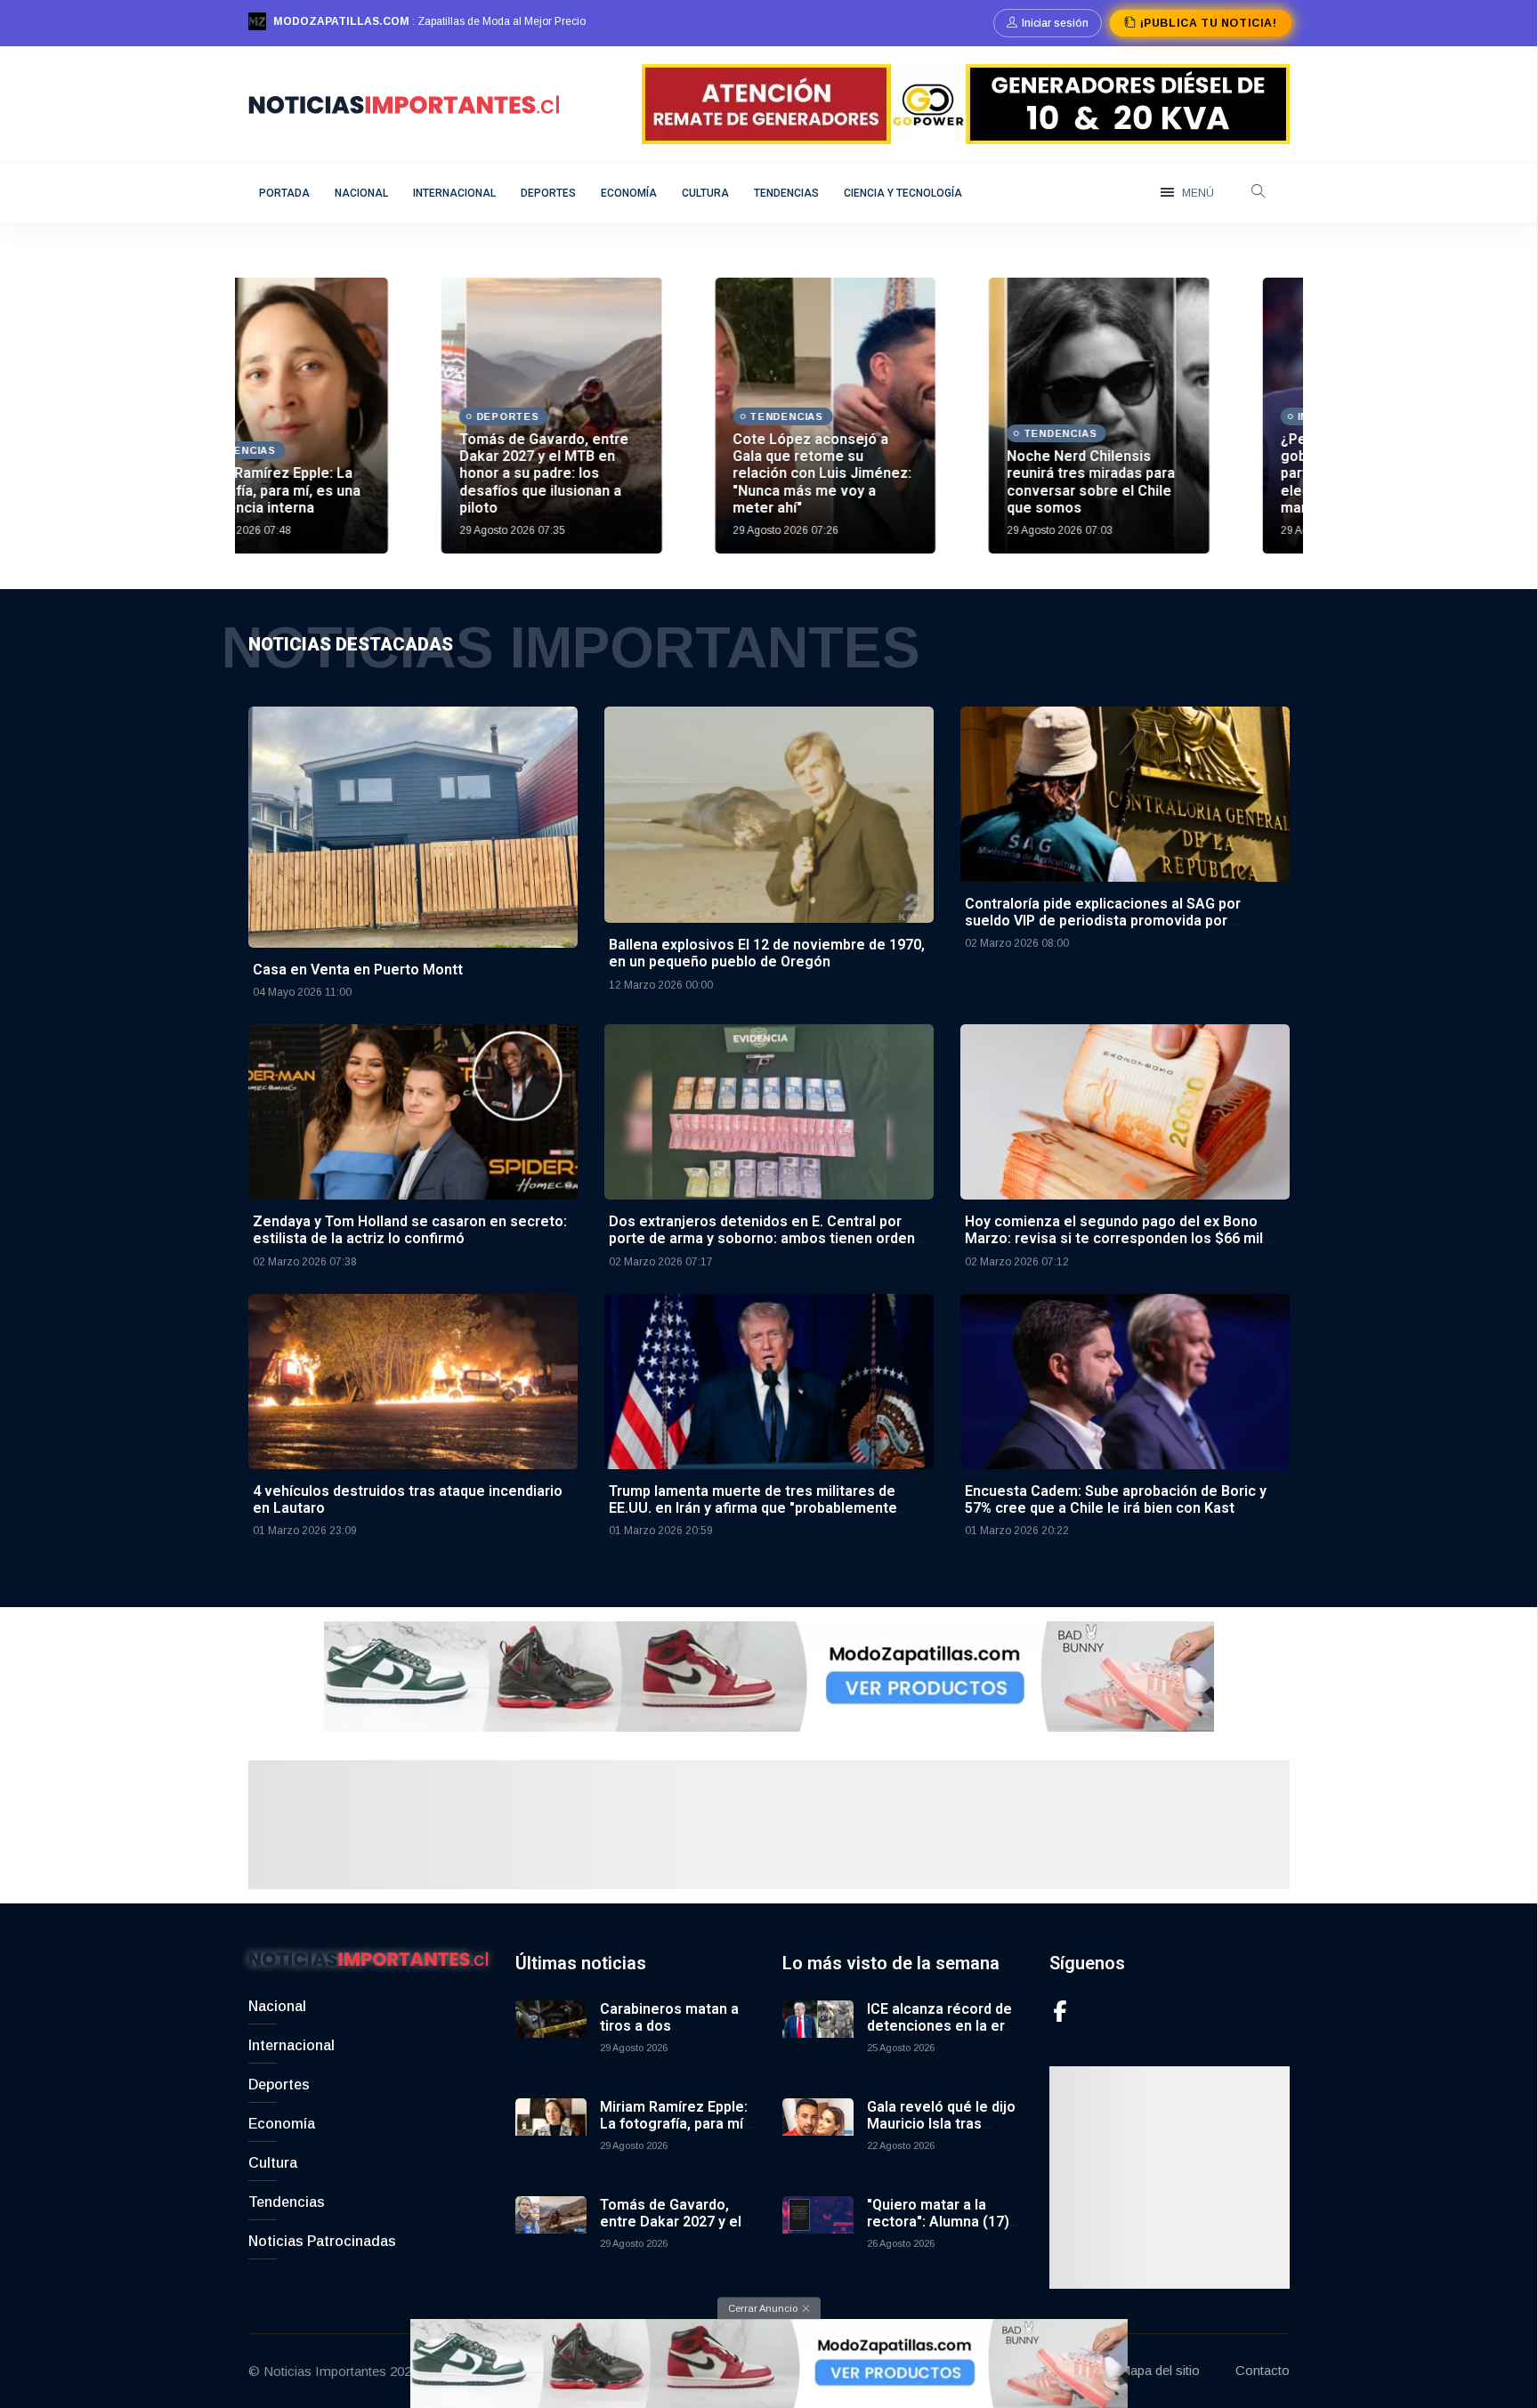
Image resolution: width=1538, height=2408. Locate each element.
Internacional (454, 193)
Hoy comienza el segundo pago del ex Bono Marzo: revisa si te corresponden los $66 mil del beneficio (1114, 1238)
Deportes (548, 193)
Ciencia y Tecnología (903, 193)
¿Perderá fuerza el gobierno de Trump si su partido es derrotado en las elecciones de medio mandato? (1178, 473)
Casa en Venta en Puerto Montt (358, 970)
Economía (629, 193)
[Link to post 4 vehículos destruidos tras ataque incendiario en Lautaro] (413, 1380)
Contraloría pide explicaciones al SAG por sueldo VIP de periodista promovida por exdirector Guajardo (1103, 921)
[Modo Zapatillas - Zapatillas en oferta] (769, 1675)
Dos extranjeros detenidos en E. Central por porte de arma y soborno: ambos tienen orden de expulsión (762, 1238)
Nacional (361, 193)
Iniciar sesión (1055, 23)
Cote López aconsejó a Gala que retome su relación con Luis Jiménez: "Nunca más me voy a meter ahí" (630, 473)
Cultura (705, 193)
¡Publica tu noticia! (1208, 23)
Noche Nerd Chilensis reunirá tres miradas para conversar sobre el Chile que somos (898, 482)
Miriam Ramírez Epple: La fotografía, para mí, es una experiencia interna (674, 2133)
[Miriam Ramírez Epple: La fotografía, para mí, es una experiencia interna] (551, 2134)
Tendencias (786, 193)
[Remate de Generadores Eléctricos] (966, 103)
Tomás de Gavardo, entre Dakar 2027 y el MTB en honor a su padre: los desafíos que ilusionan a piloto (351, 473)
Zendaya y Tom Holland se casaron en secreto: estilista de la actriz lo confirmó (410, 1230)
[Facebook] (1060, 2011)
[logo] (404, 103)
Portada (284, 193)
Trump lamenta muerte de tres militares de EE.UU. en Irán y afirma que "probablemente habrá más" (753, 1508)
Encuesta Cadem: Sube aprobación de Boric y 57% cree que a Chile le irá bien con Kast (1116, 1499)
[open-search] (1259, 193)
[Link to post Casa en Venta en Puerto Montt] (413, 826)
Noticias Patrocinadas (322, 2241)
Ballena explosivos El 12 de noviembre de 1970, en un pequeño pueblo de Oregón (767, 953)
